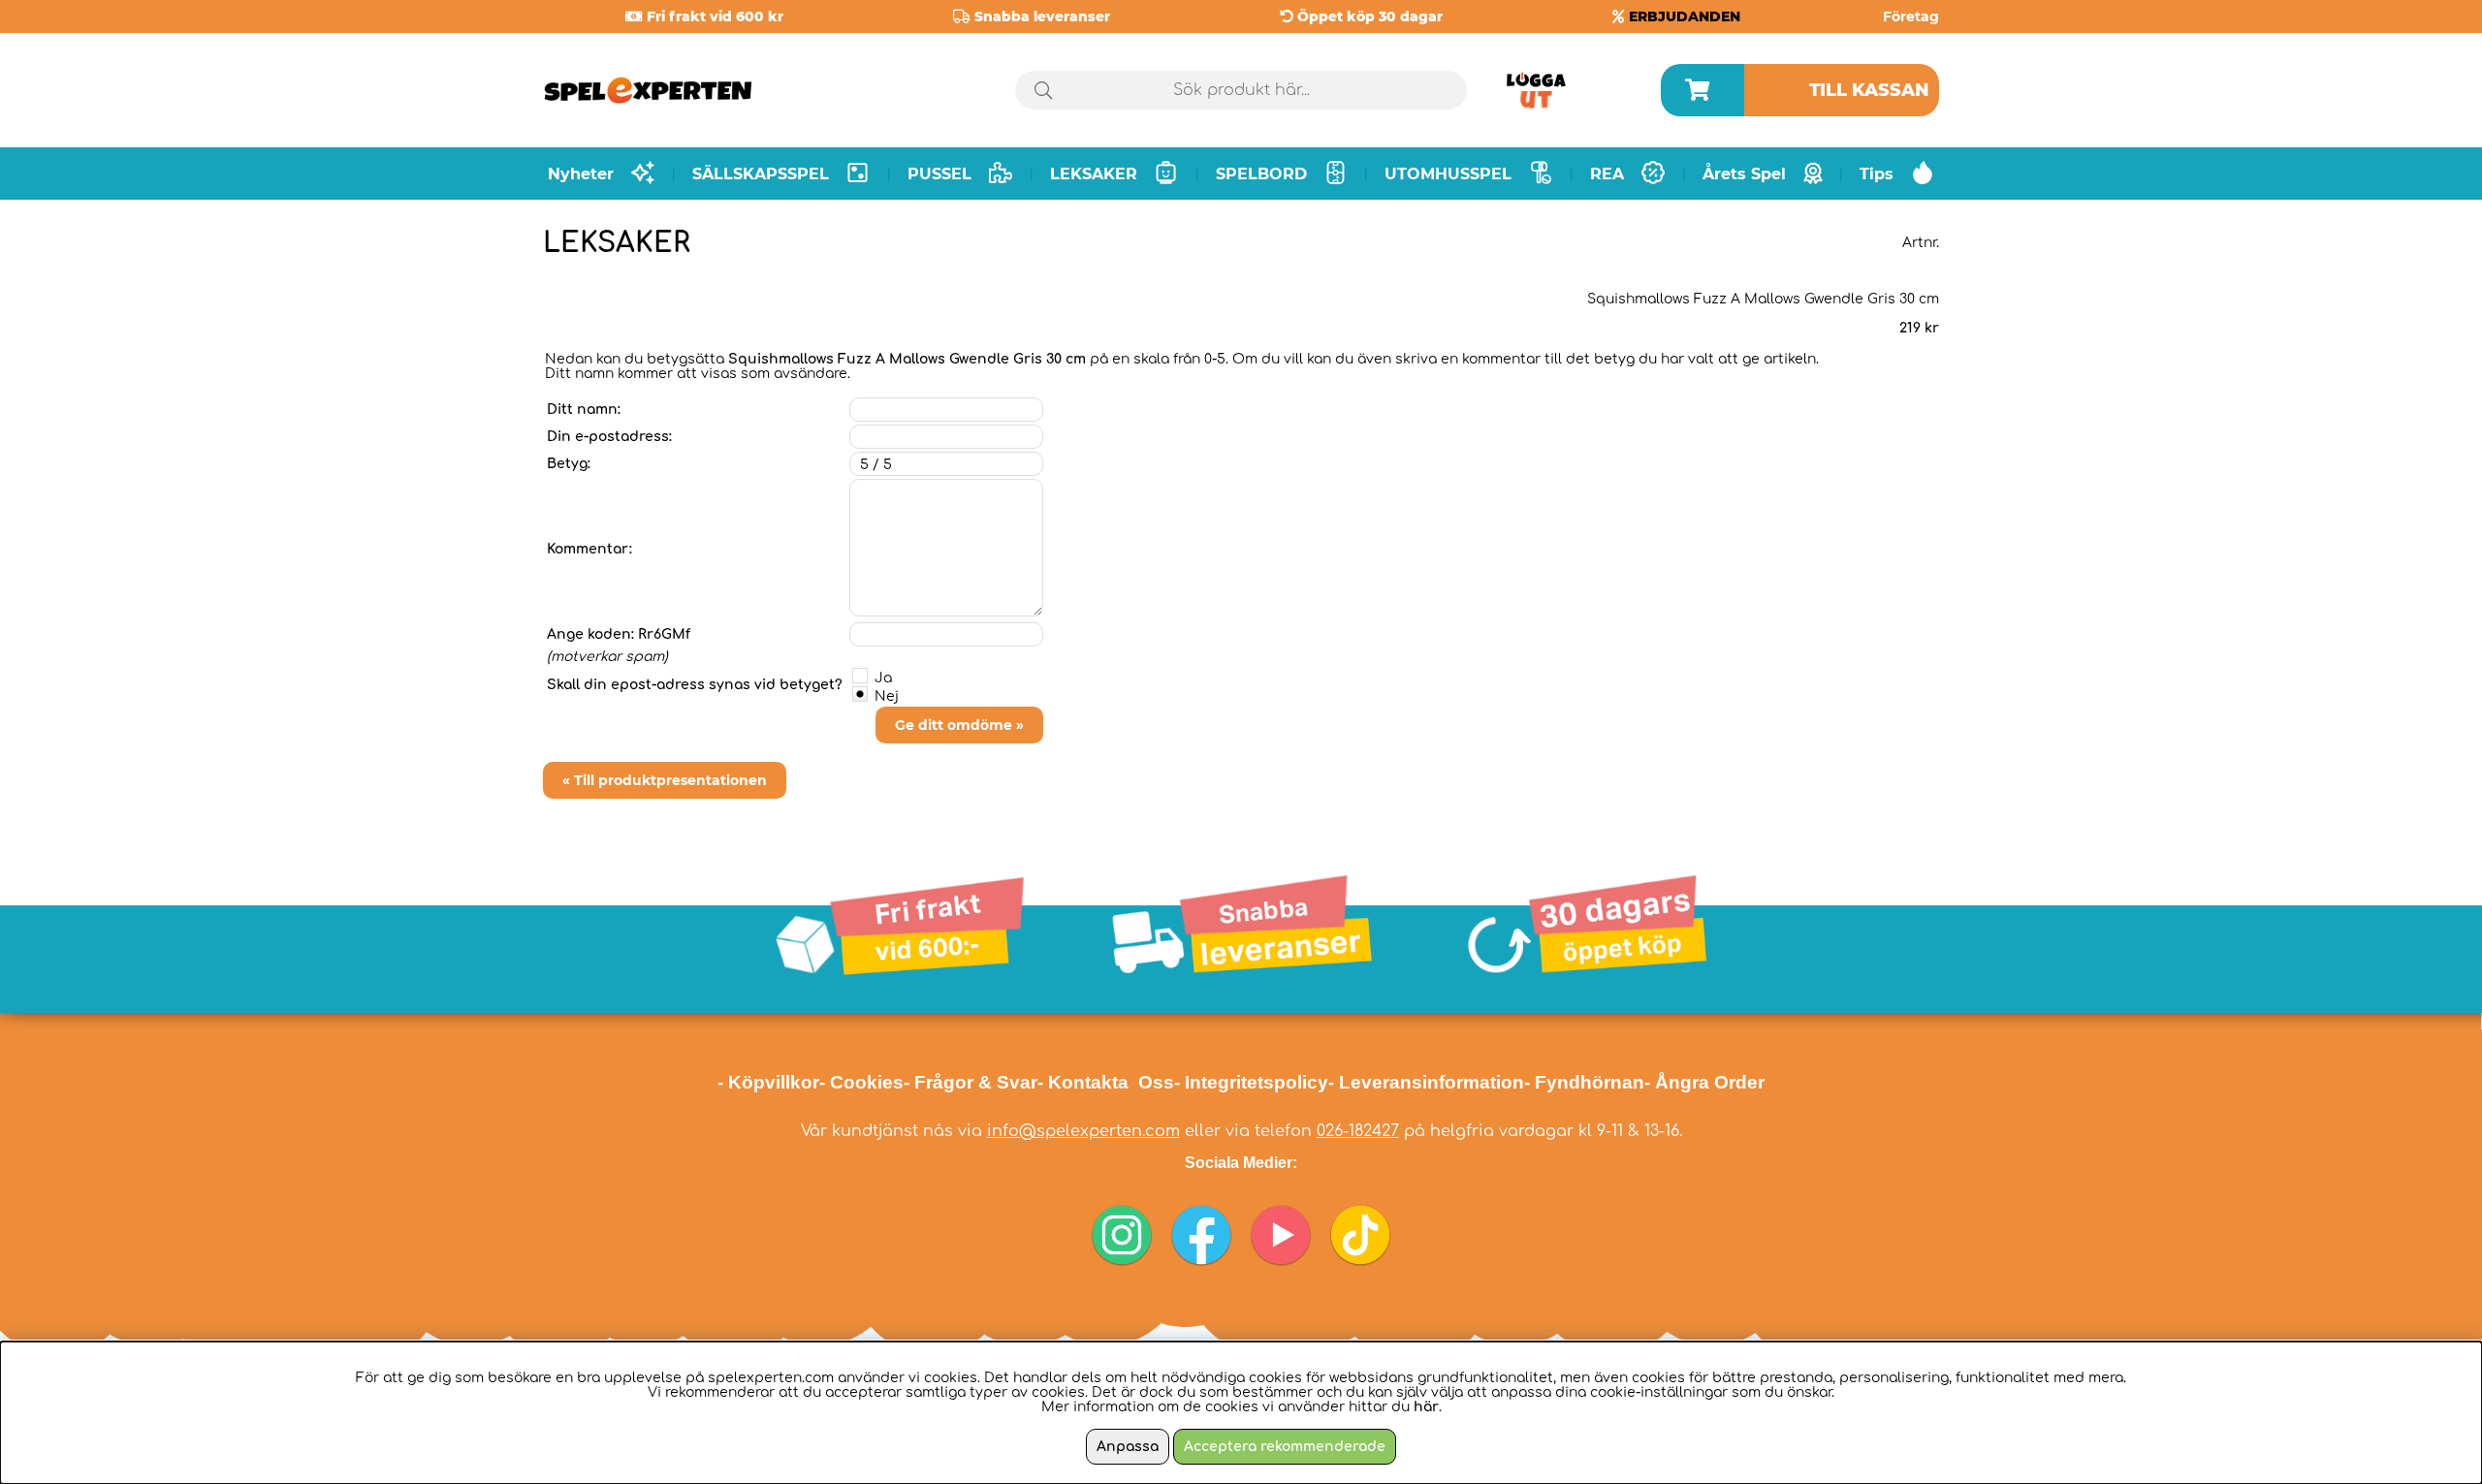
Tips (1877, 174)
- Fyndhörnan (1584, 1082)
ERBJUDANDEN (1685, 16)
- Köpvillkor (768, 1082)
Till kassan (1869, 90)
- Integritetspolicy (1251, 1082)
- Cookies (861, 1082)
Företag (1911, 16)
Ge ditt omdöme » (959, 725)
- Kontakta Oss (1106, 1082)
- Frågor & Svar (971, 1082)
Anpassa (1128, 1447)
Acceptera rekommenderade (1285, 1447)
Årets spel (1744, 174)
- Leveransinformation (1426, 1082)
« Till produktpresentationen (665, 780)
